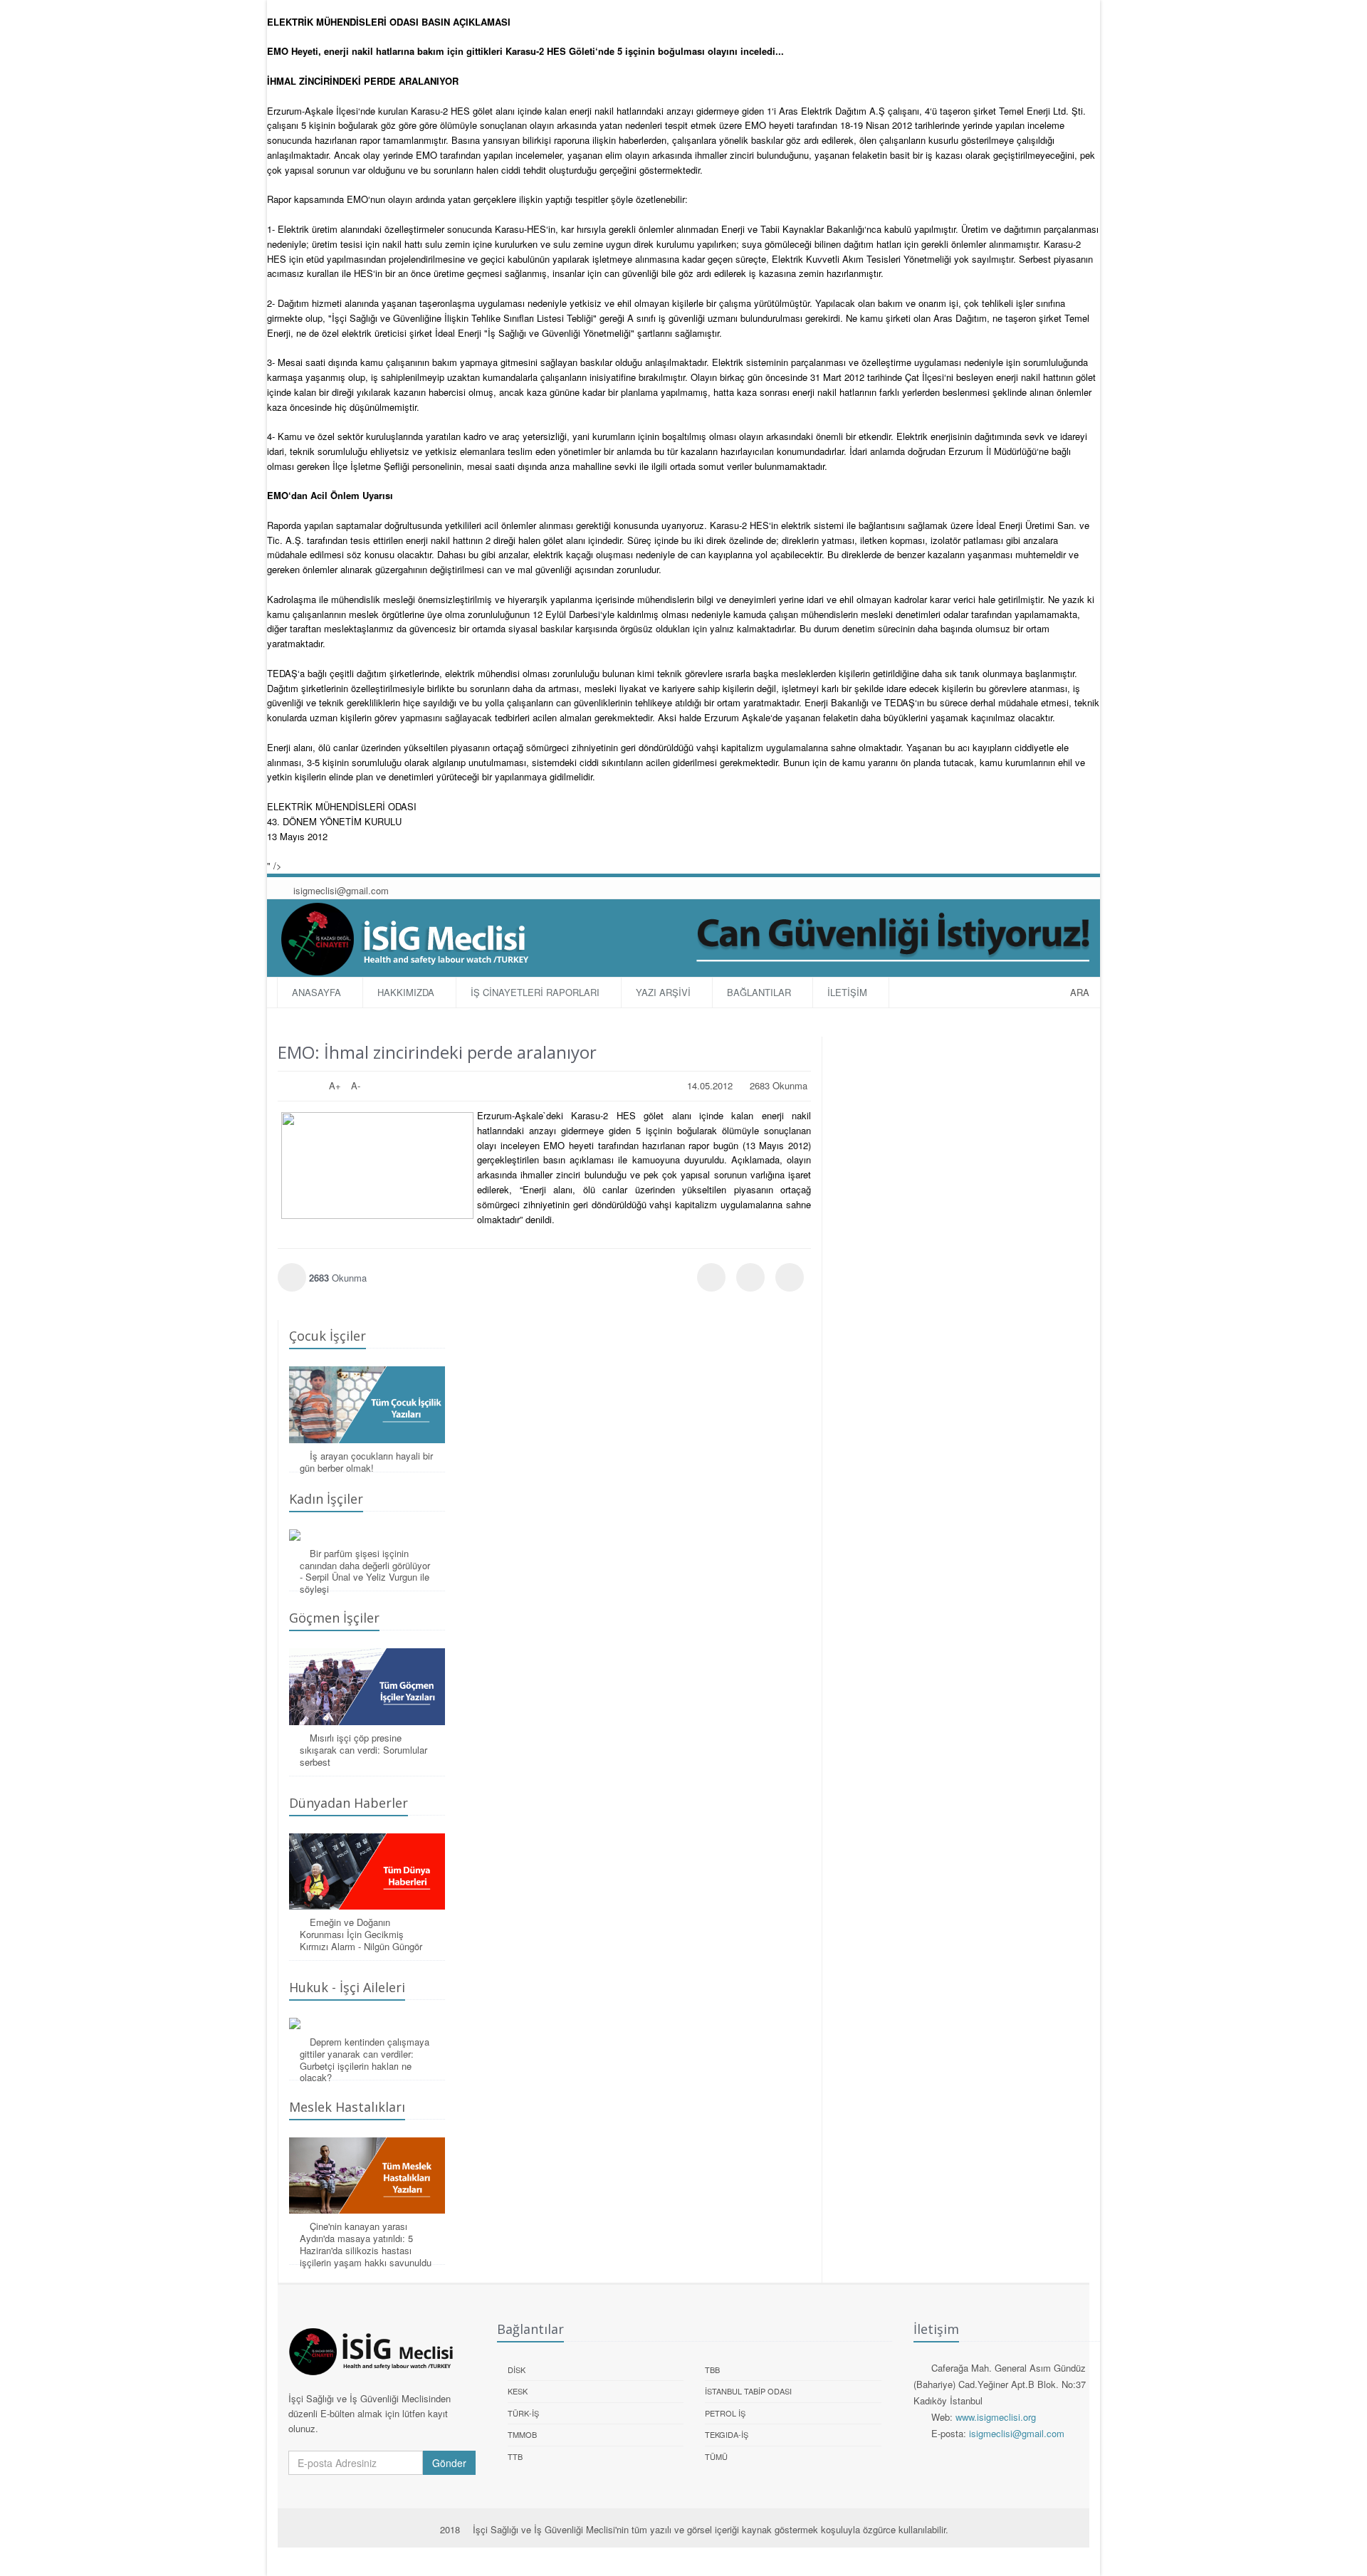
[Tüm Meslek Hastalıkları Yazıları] (367, 2176)
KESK (518, 2391)
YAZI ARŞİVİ (663, 992)
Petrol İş (725, 2413)
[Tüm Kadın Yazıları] (367, 1535)
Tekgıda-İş (727, 2434)
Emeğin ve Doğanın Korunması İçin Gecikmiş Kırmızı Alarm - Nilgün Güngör (361, 1934)
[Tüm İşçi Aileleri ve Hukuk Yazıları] (367, 2023)
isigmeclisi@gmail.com (340, 890)
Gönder (449, 2463)
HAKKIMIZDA (406, 992)
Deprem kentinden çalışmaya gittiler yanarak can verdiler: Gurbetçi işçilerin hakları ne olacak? (365, 2060)
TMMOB (522, 2434)
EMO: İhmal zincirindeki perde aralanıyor (437, 1052)
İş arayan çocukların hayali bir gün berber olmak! (366, 1462)
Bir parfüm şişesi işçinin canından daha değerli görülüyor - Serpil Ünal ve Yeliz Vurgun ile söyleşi (365, 1571)
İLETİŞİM (847, 992)
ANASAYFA (316, 992)
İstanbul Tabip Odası (748, 2391)
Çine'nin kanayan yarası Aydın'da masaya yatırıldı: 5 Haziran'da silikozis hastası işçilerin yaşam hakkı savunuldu (366, 2244)
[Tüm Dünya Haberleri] (367, 1871)
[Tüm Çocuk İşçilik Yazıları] (367, 1404)
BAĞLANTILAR (759, 992)
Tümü (716, 2456)
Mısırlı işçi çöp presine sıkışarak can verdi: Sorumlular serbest (363, 1750)
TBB (712, 2370)
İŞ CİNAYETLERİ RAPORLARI (535, 992)
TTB (515, 2456)
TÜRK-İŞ (523, 2413)
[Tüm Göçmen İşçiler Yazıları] (367, 1686)
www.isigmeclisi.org (996, 2417)
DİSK (517, 2370)
